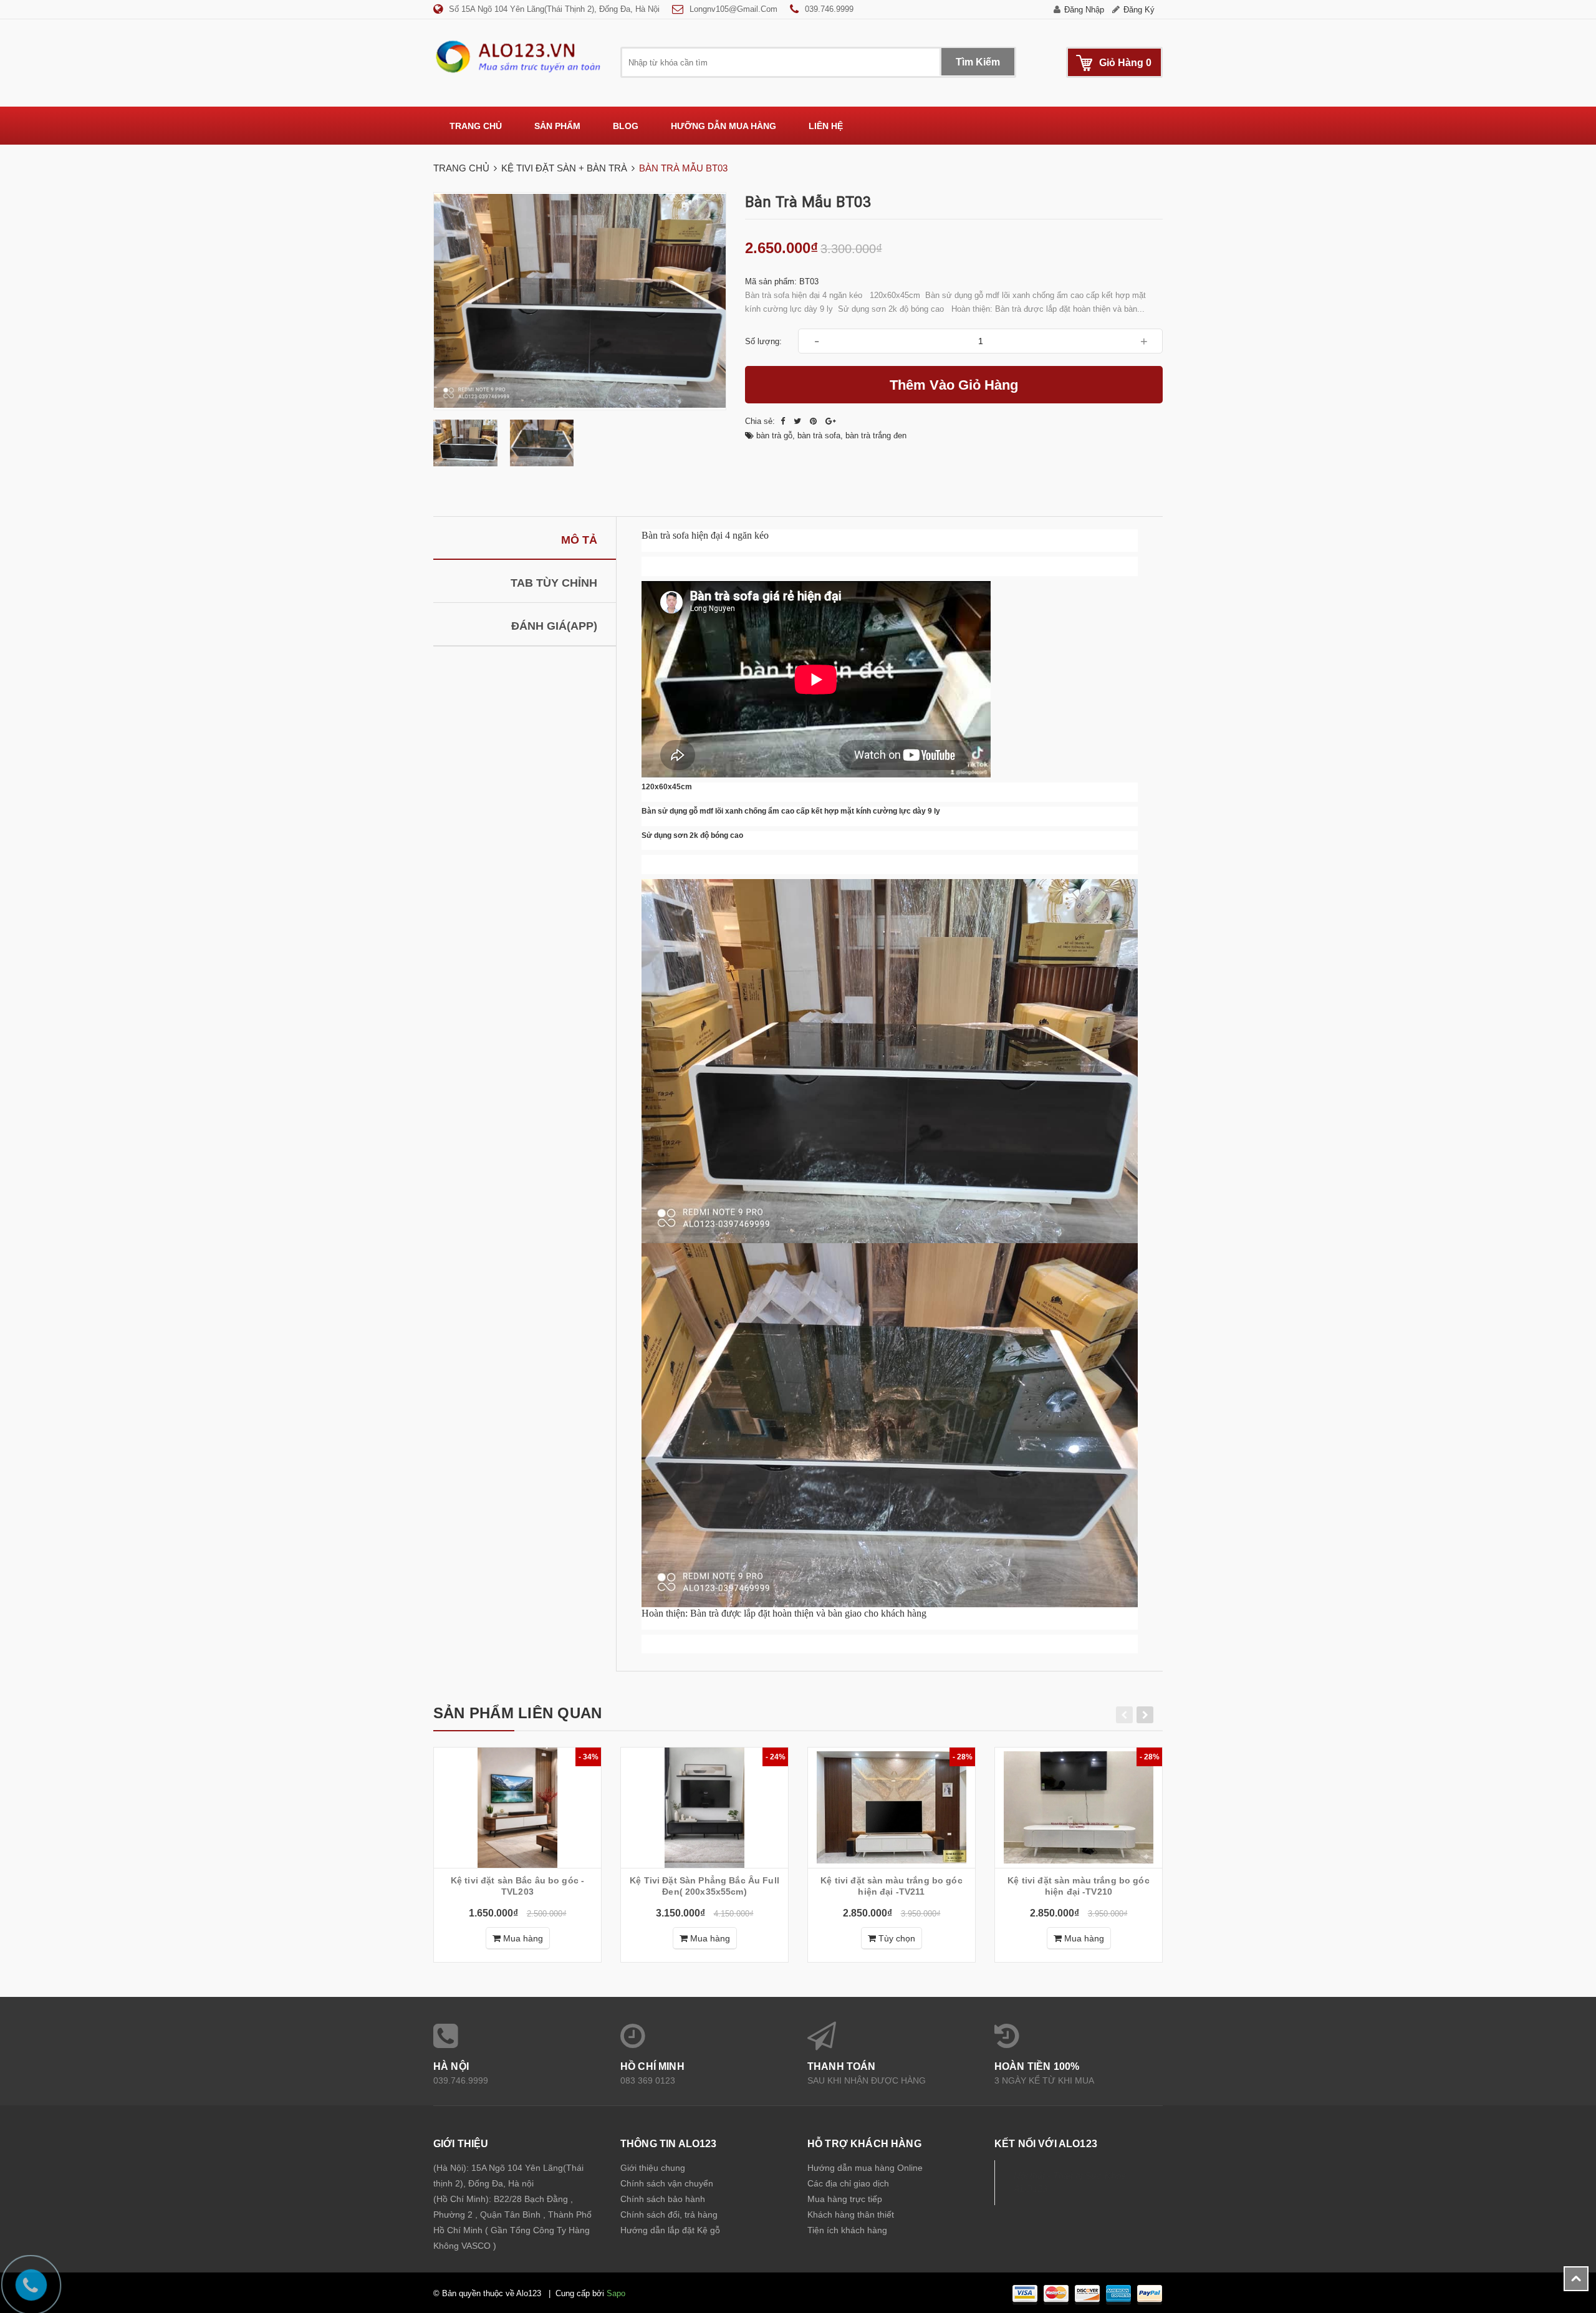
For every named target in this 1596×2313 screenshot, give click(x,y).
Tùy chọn (896, 1938)
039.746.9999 (829, 9)
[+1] (831, 421)
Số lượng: (763, 341)
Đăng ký (1139, 10)
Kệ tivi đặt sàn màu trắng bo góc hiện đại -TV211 (891, 1886)
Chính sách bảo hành (663, 2199)
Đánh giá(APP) (554, 626)
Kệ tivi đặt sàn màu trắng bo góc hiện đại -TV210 (1078, 1886)
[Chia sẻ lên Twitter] (799, 421)
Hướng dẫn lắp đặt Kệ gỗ (670, 2230)
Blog (626, 126)
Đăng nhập (1084, 10)
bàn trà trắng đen (876, 435)
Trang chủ (476, 126)
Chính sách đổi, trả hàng (669, 2214)
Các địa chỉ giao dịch (848, 2183)
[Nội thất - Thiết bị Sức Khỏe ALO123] (517, 56)
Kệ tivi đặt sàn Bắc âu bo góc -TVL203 (517, 1886)
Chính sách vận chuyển (667, 2183)
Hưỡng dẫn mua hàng (723, 126)
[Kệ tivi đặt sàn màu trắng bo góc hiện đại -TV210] (1079, 1808)
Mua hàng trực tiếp (845, 2199)
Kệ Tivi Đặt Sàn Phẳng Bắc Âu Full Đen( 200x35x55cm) (704, 1886)
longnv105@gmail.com (733, 9)
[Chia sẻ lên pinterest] (815, 421)
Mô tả (579, 540)
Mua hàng (522, 1938)
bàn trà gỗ (774, 435)
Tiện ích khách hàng (847, 2230)
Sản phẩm (557, 126)
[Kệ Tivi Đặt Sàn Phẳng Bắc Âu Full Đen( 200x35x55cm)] (704, 1808)
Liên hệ (826, 126)
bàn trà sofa (819, 435)
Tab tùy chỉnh (554, 583)
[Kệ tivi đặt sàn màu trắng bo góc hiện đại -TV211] (892, 1808)
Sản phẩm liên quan (517, 1713)
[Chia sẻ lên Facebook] (784, 421)
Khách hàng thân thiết (851, 2214)
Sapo (616, 2293)
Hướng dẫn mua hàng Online (865, 2168)
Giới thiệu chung (653, 2168)
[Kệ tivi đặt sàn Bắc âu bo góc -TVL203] (517, 1808)
